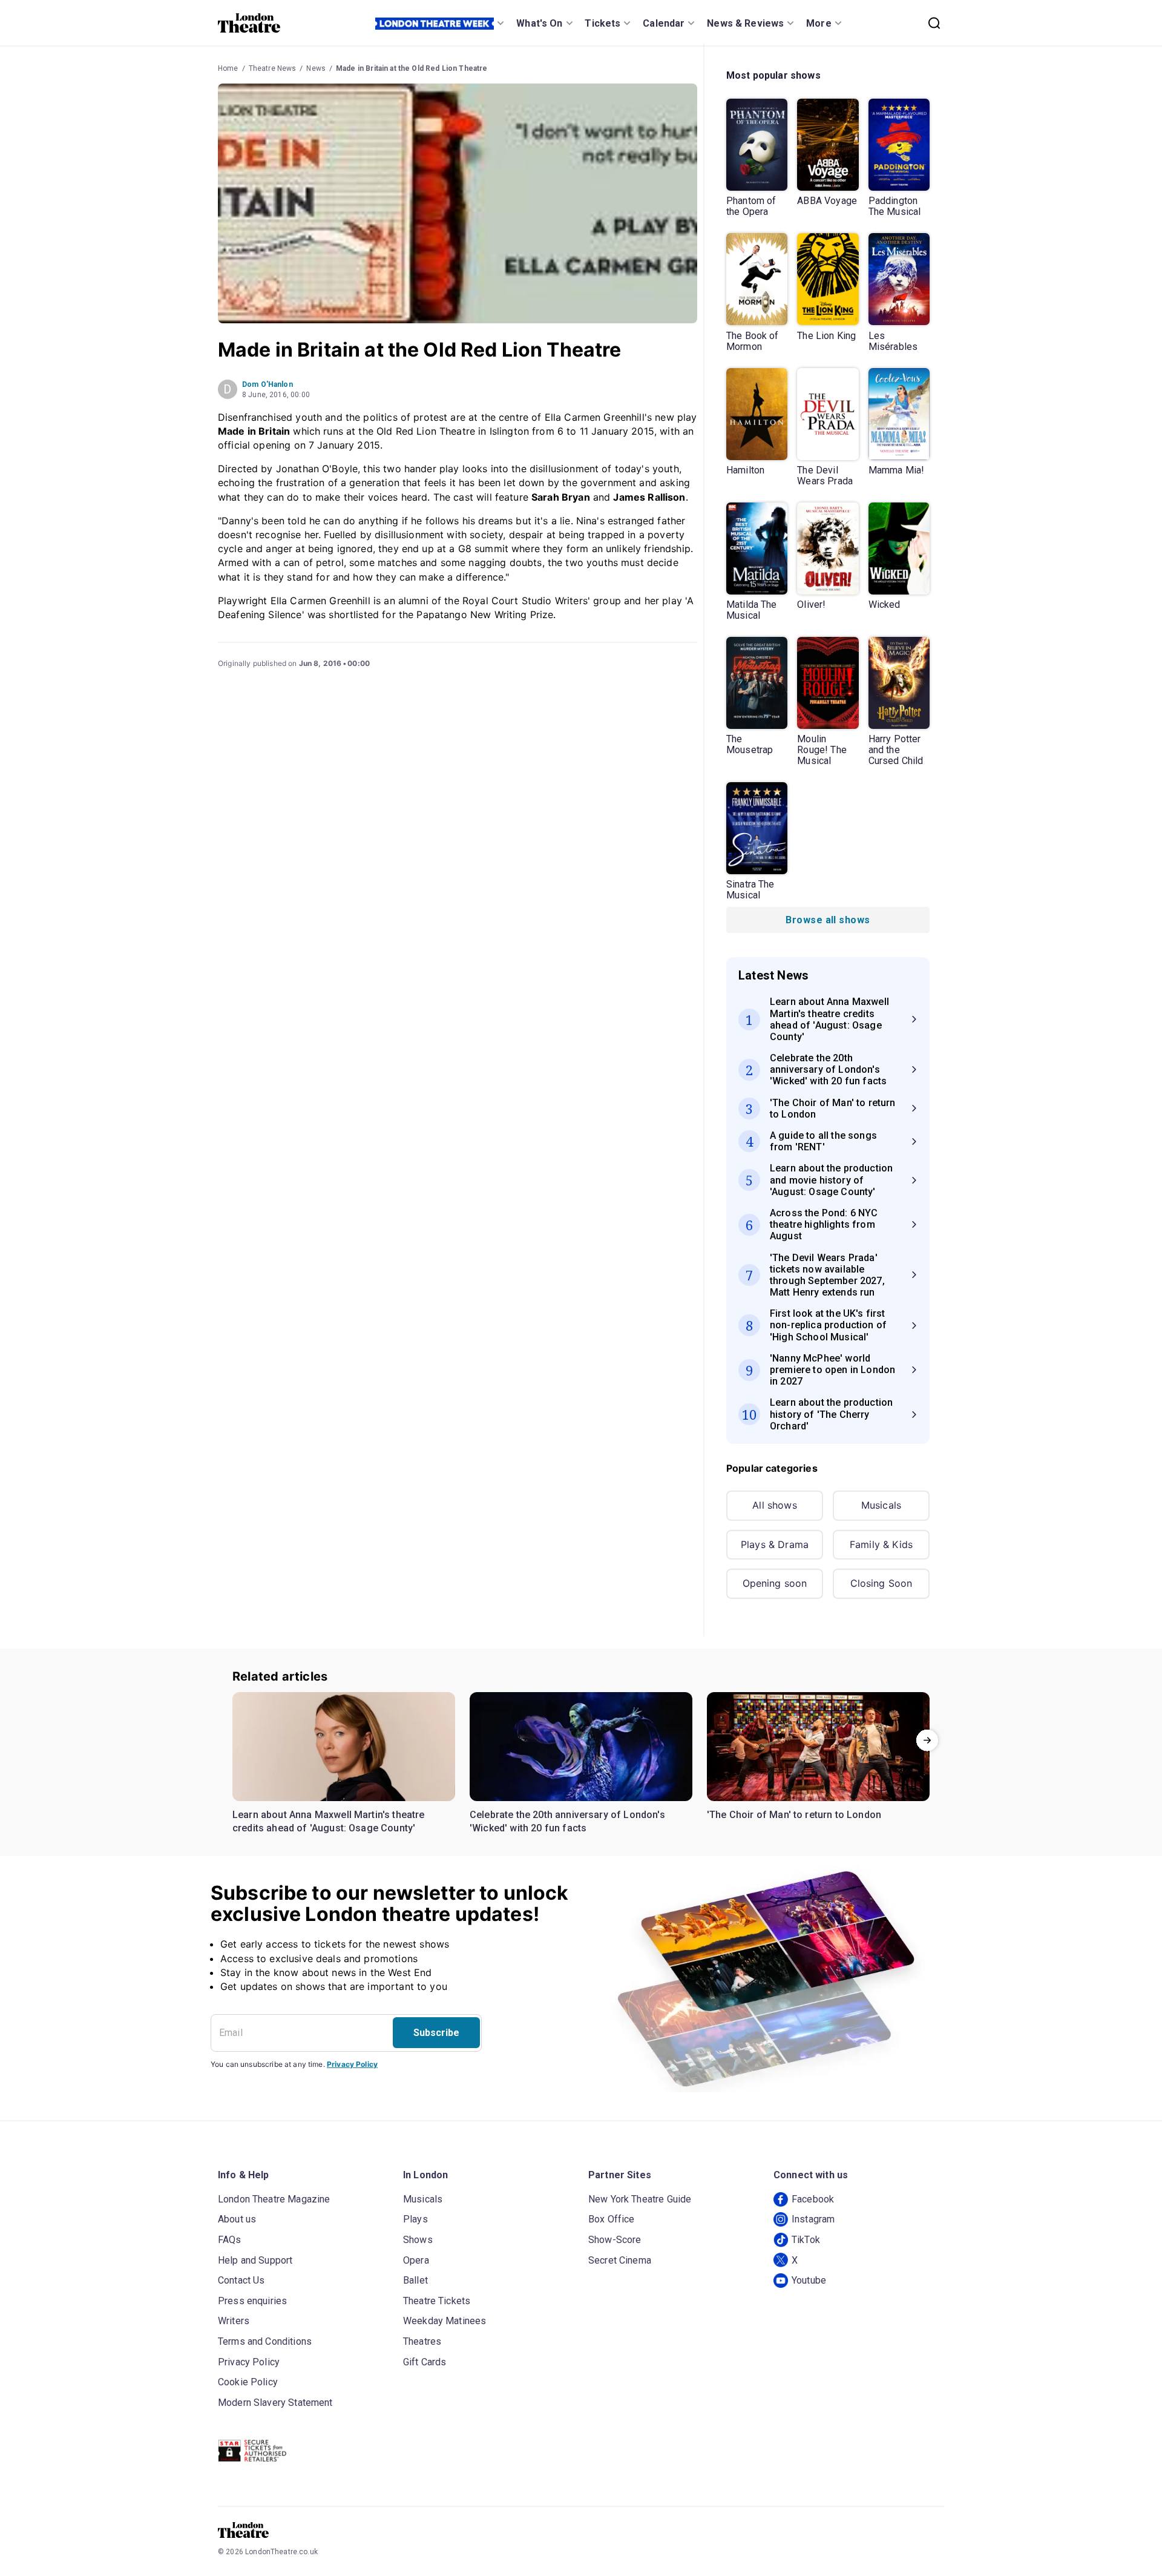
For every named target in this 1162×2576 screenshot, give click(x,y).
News (316, 68)
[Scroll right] (927, 1740)
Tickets (602, 23)
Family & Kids (881, 1544)
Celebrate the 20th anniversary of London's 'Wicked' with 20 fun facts (567, 1821)
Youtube (809, 2280)
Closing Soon (881, 1583)
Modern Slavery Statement (275, 2403)
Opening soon (775, 1583)
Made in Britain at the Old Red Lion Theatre (412, 68)
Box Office (612, 2219)
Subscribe (436, 2033)
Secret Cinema (620, 2260)
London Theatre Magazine (274, 2199)
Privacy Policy (352, 2064)
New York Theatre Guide (640, 2199)
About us (237, 2219)
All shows (774, 1505)
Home (228, 68)
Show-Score (615, 2240)
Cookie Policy (248, 2382)
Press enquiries (252, 2301)
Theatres (422, 2341)
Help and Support (255, 2260)
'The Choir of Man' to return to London (794, 1815)
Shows (418, 2240)
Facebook (813, 2199)
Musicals (881, 1505)
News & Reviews (745, 23)
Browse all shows (828, 920)
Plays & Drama (775, 1544)
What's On (539, 23)
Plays (415, 2219)
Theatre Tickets (437, 2301)
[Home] (249, 23)
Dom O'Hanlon (268, 384)
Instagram (813, 2219)
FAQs (230, 2240)
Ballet (415, 2280)
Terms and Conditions (265, 2341)
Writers (234, 2321)
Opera (416, 2260)
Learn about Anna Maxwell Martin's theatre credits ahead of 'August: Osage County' (329, 1821)
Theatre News (273, 68)
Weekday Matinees (445, 2321)
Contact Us (241, 2280)
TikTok (806, 2240)
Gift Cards (425, 2362)
